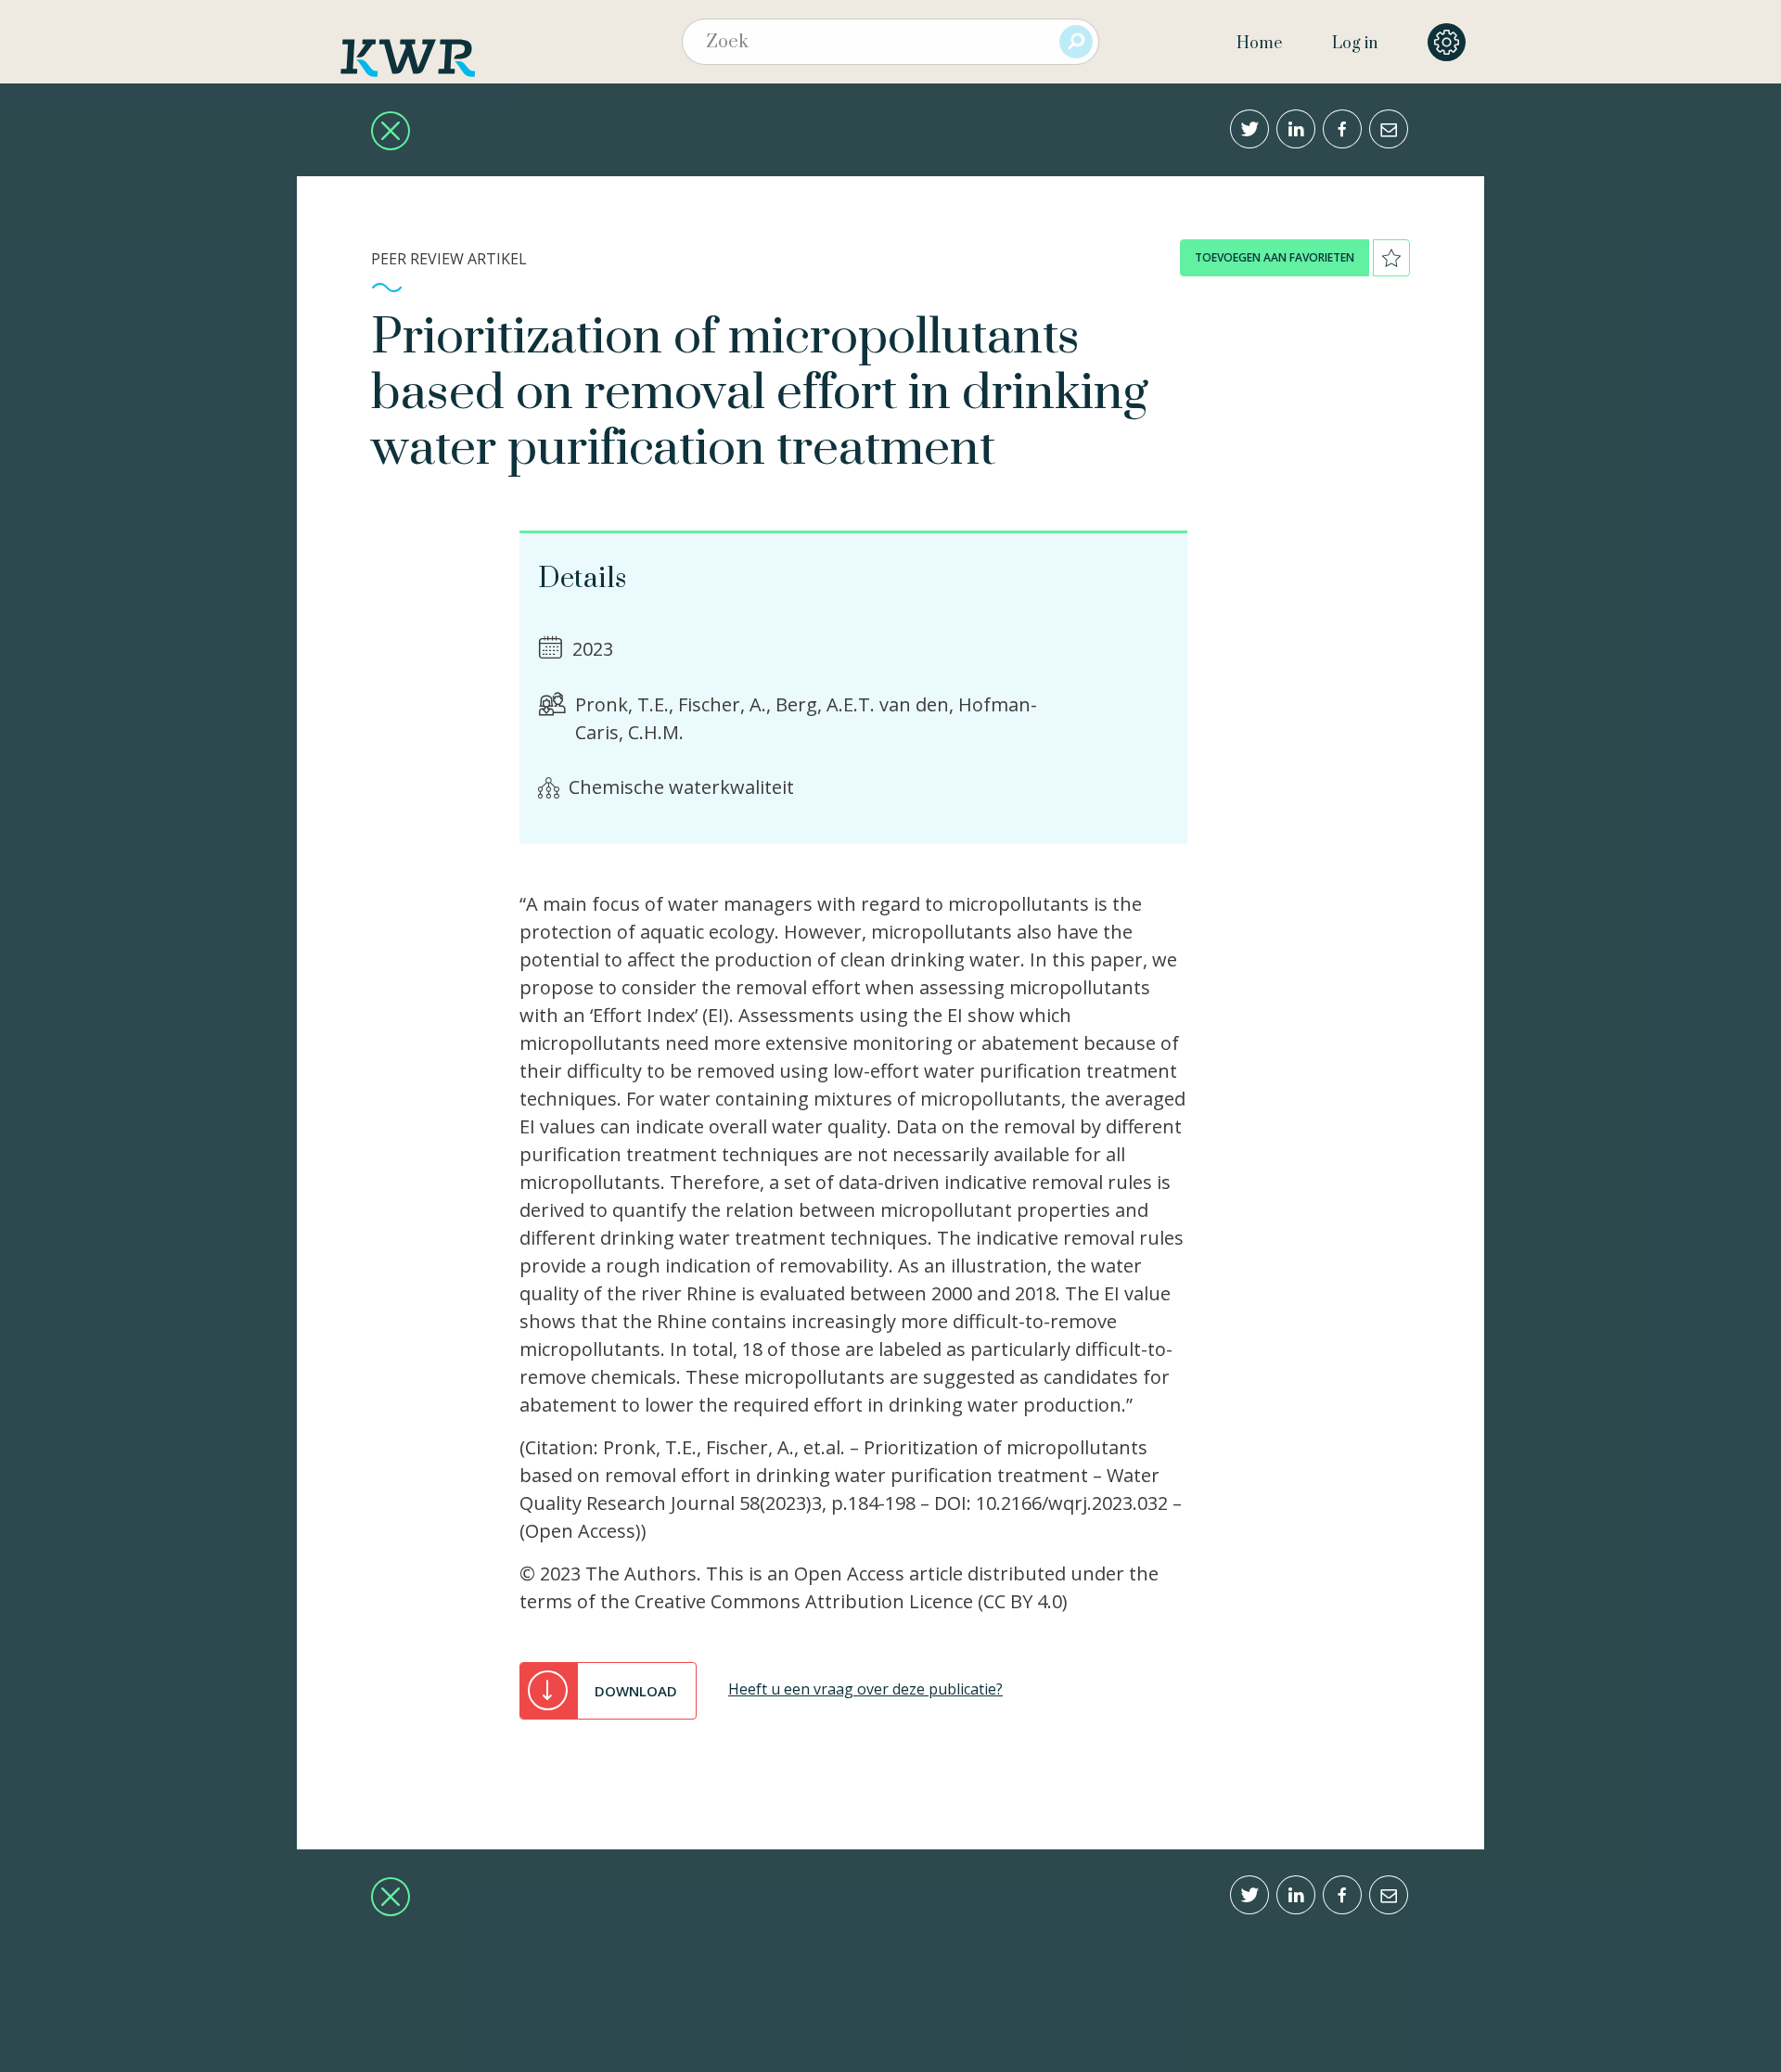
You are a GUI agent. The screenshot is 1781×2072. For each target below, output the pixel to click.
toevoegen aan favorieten (1275, 257)
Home (1259, 44)
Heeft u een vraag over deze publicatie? (865, 1689)
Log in (1355, 44)
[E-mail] (1389, 129)
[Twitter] (1249, 129)
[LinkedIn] (1296, 129)
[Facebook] (1342, 129)
